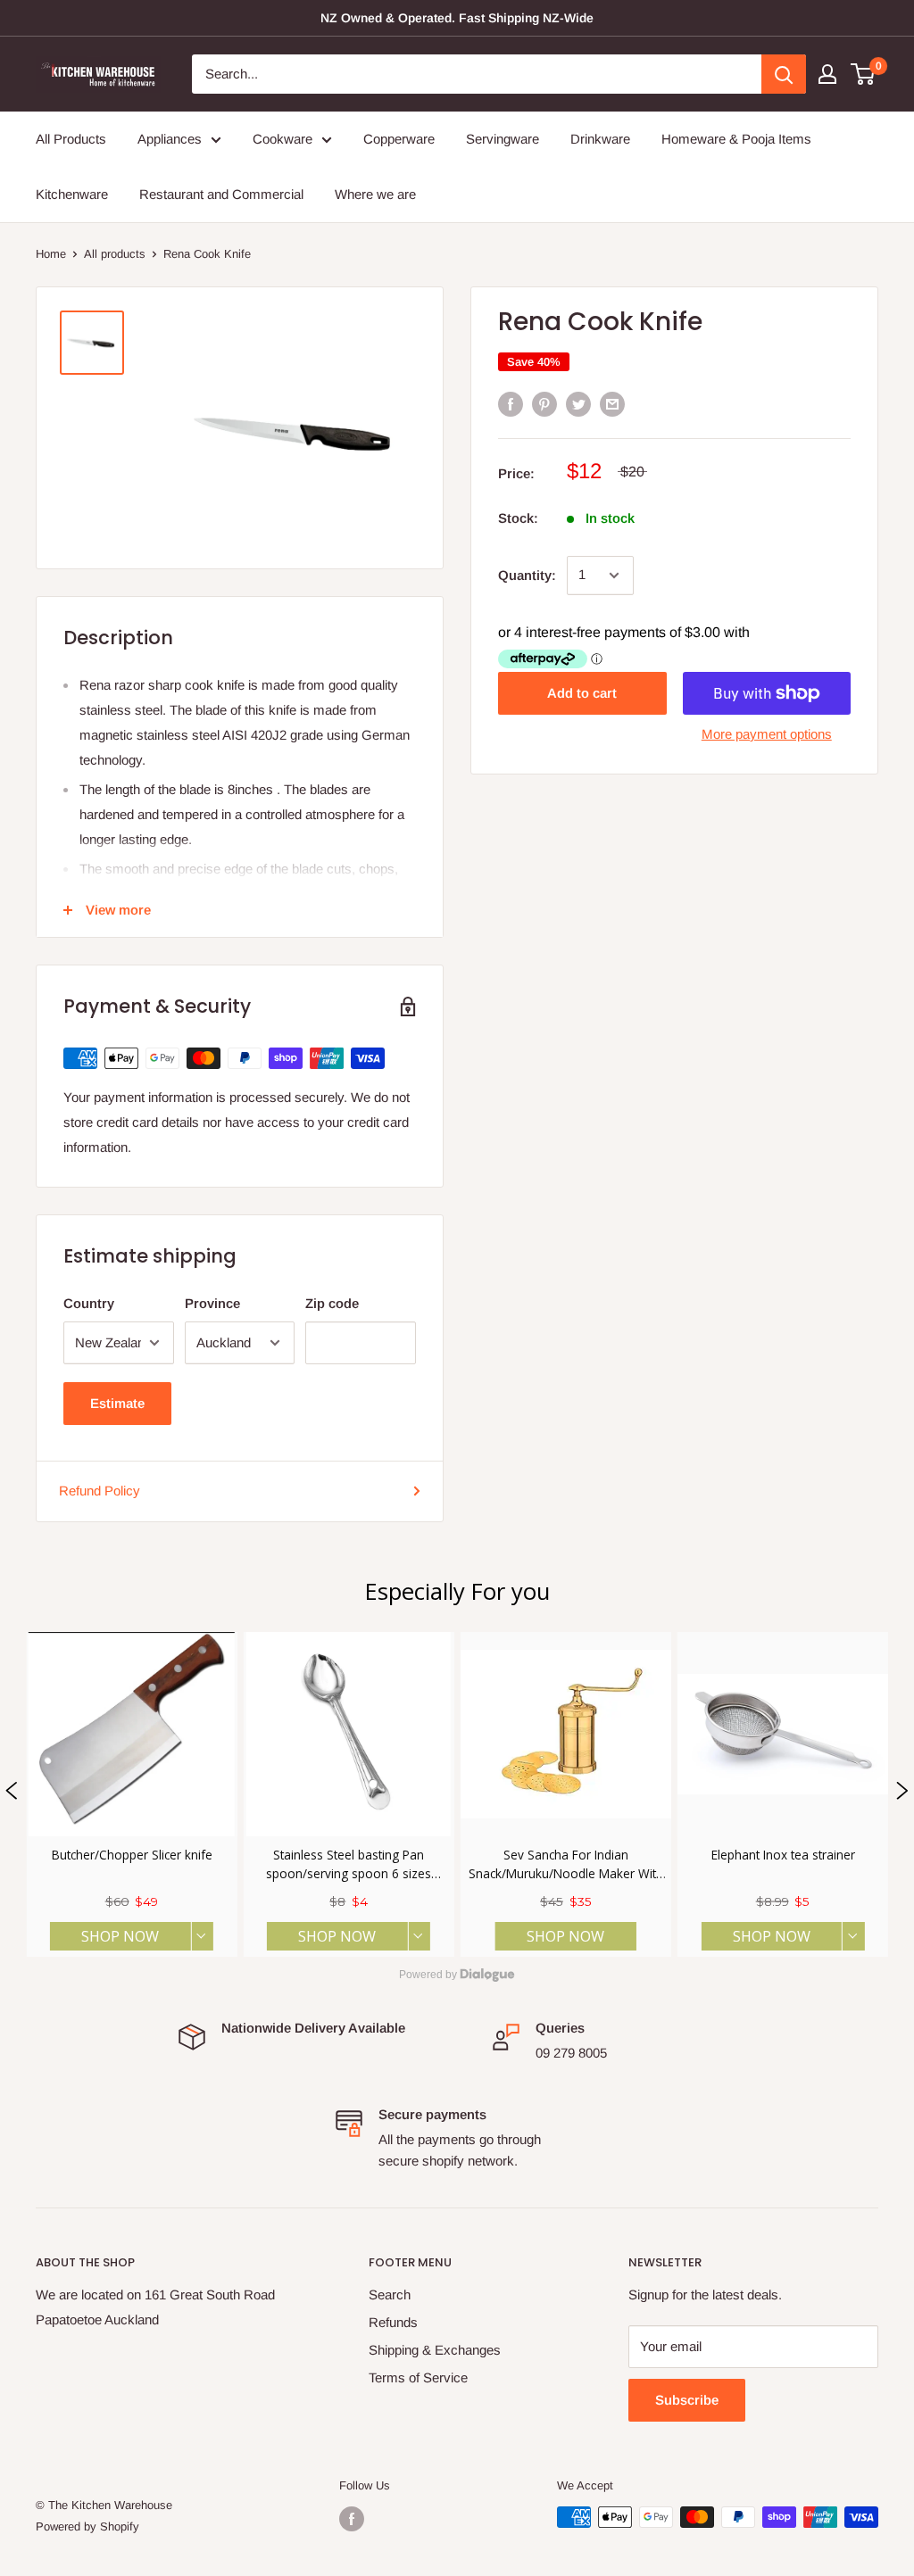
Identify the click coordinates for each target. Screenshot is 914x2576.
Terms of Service (418, 2377)
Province (212, 1303)
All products (115, 254)
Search (390, 2294)
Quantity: (527, 575)
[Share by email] (612, 404)
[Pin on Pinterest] (544, 404)
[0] (864, 74)
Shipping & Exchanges (435, 2350)
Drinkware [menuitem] (600, 139)
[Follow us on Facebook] (352, 2519)
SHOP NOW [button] (120, 1936)
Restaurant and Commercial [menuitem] (221, 194)
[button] (12, 1794)
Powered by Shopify (87, 2526)
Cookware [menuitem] (283, 139)
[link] (131, 1794)
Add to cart (582, 693)
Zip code (332, 1303)
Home (51, 254)
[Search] (784, 74)
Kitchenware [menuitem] (72, 194)
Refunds (393, 2322)
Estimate (117, 1403)
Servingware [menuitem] (503, 139)
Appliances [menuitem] (170, 139)
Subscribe (687, 2400)
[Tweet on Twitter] (578, 404)
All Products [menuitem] (71, 139)
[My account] (827, 74)
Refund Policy (100, 1491)
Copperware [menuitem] (399, 139)
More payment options (767, 734)
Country (89, 1303)
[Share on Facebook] (511, 404)
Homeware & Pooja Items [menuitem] (736, 139)
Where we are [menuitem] (375, 194)
